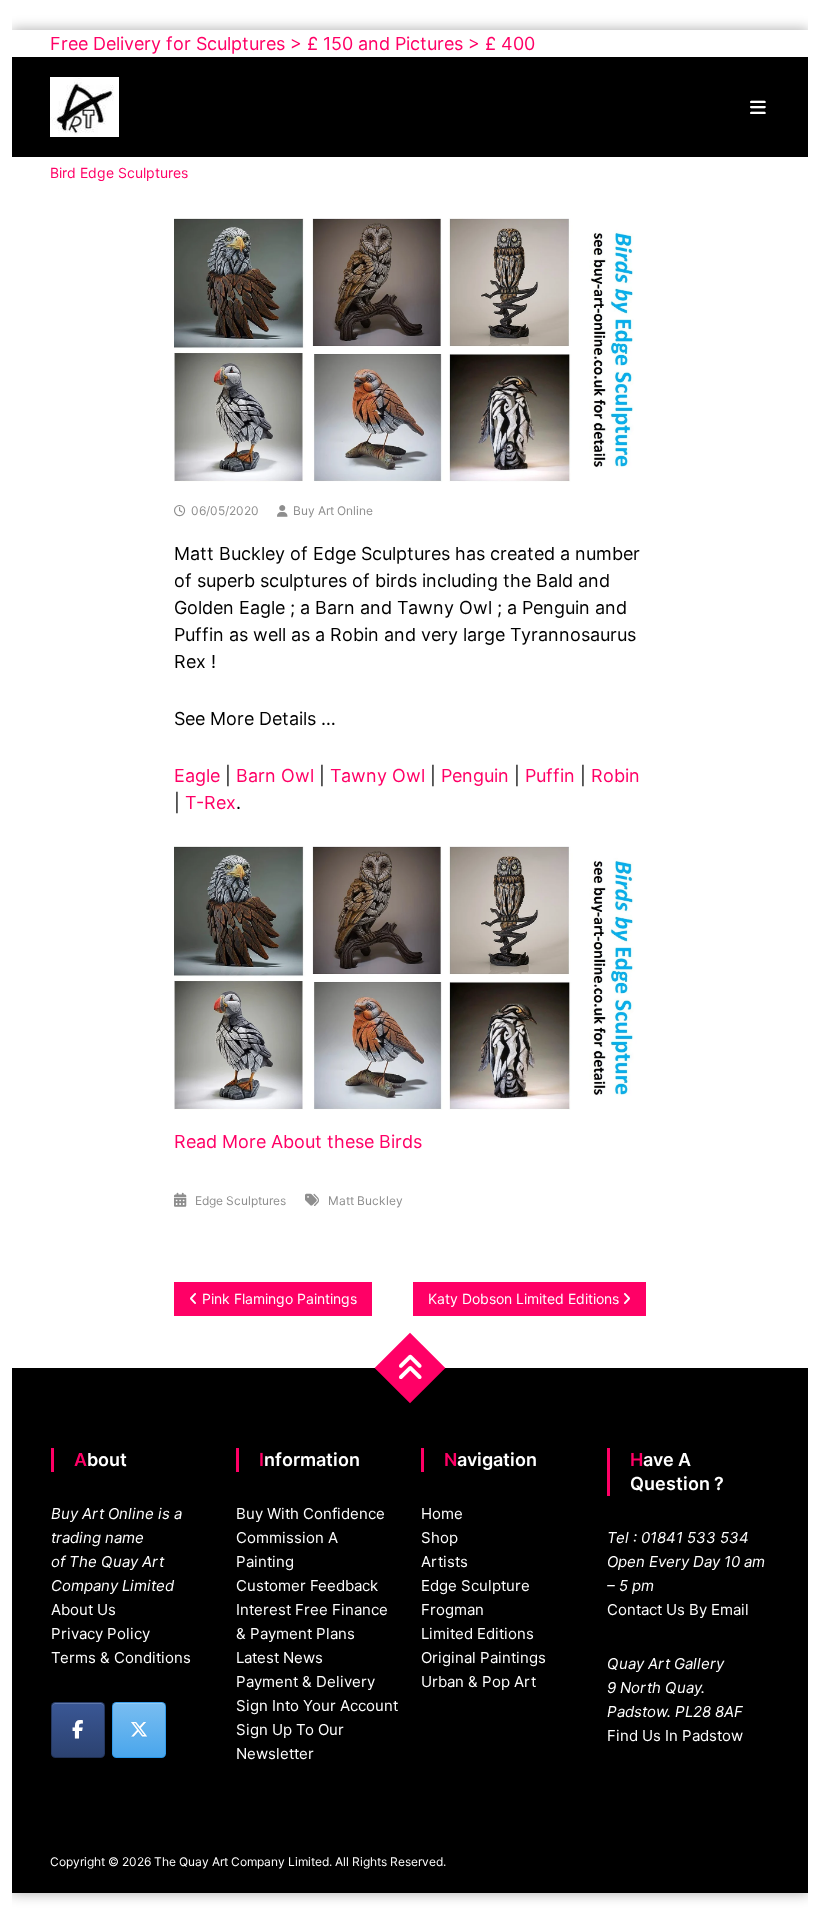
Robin (615, 775)
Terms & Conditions (121, 1657)
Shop (439, 1537)
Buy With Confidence (310, 1513)
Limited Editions (477, 1633)
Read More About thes (269, 1141)
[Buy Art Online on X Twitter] (139, 1730)
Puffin (550, 775)
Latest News (279, 1657)
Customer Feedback (307, 1585)
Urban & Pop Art (478, 1681)
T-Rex (210, 802)
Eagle (197, 775)
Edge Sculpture (475, 1585)
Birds (398, 1141)
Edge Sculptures (240, 1200)
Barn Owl (275, 775)
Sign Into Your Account (317, 1705)
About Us (83, 1609)
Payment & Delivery (305, 1681)
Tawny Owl (377, 775)
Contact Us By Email (678, 1609)
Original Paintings (483, 1657)
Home (442, 1513)
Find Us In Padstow (675, 1735)
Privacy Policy (100, 1633)
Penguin (475, 775)
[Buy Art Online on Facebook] (78, 1730)
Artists (444, 1561)
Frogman (452, 1609)
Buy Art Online (333, 510)
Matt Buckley (365, 1200)
